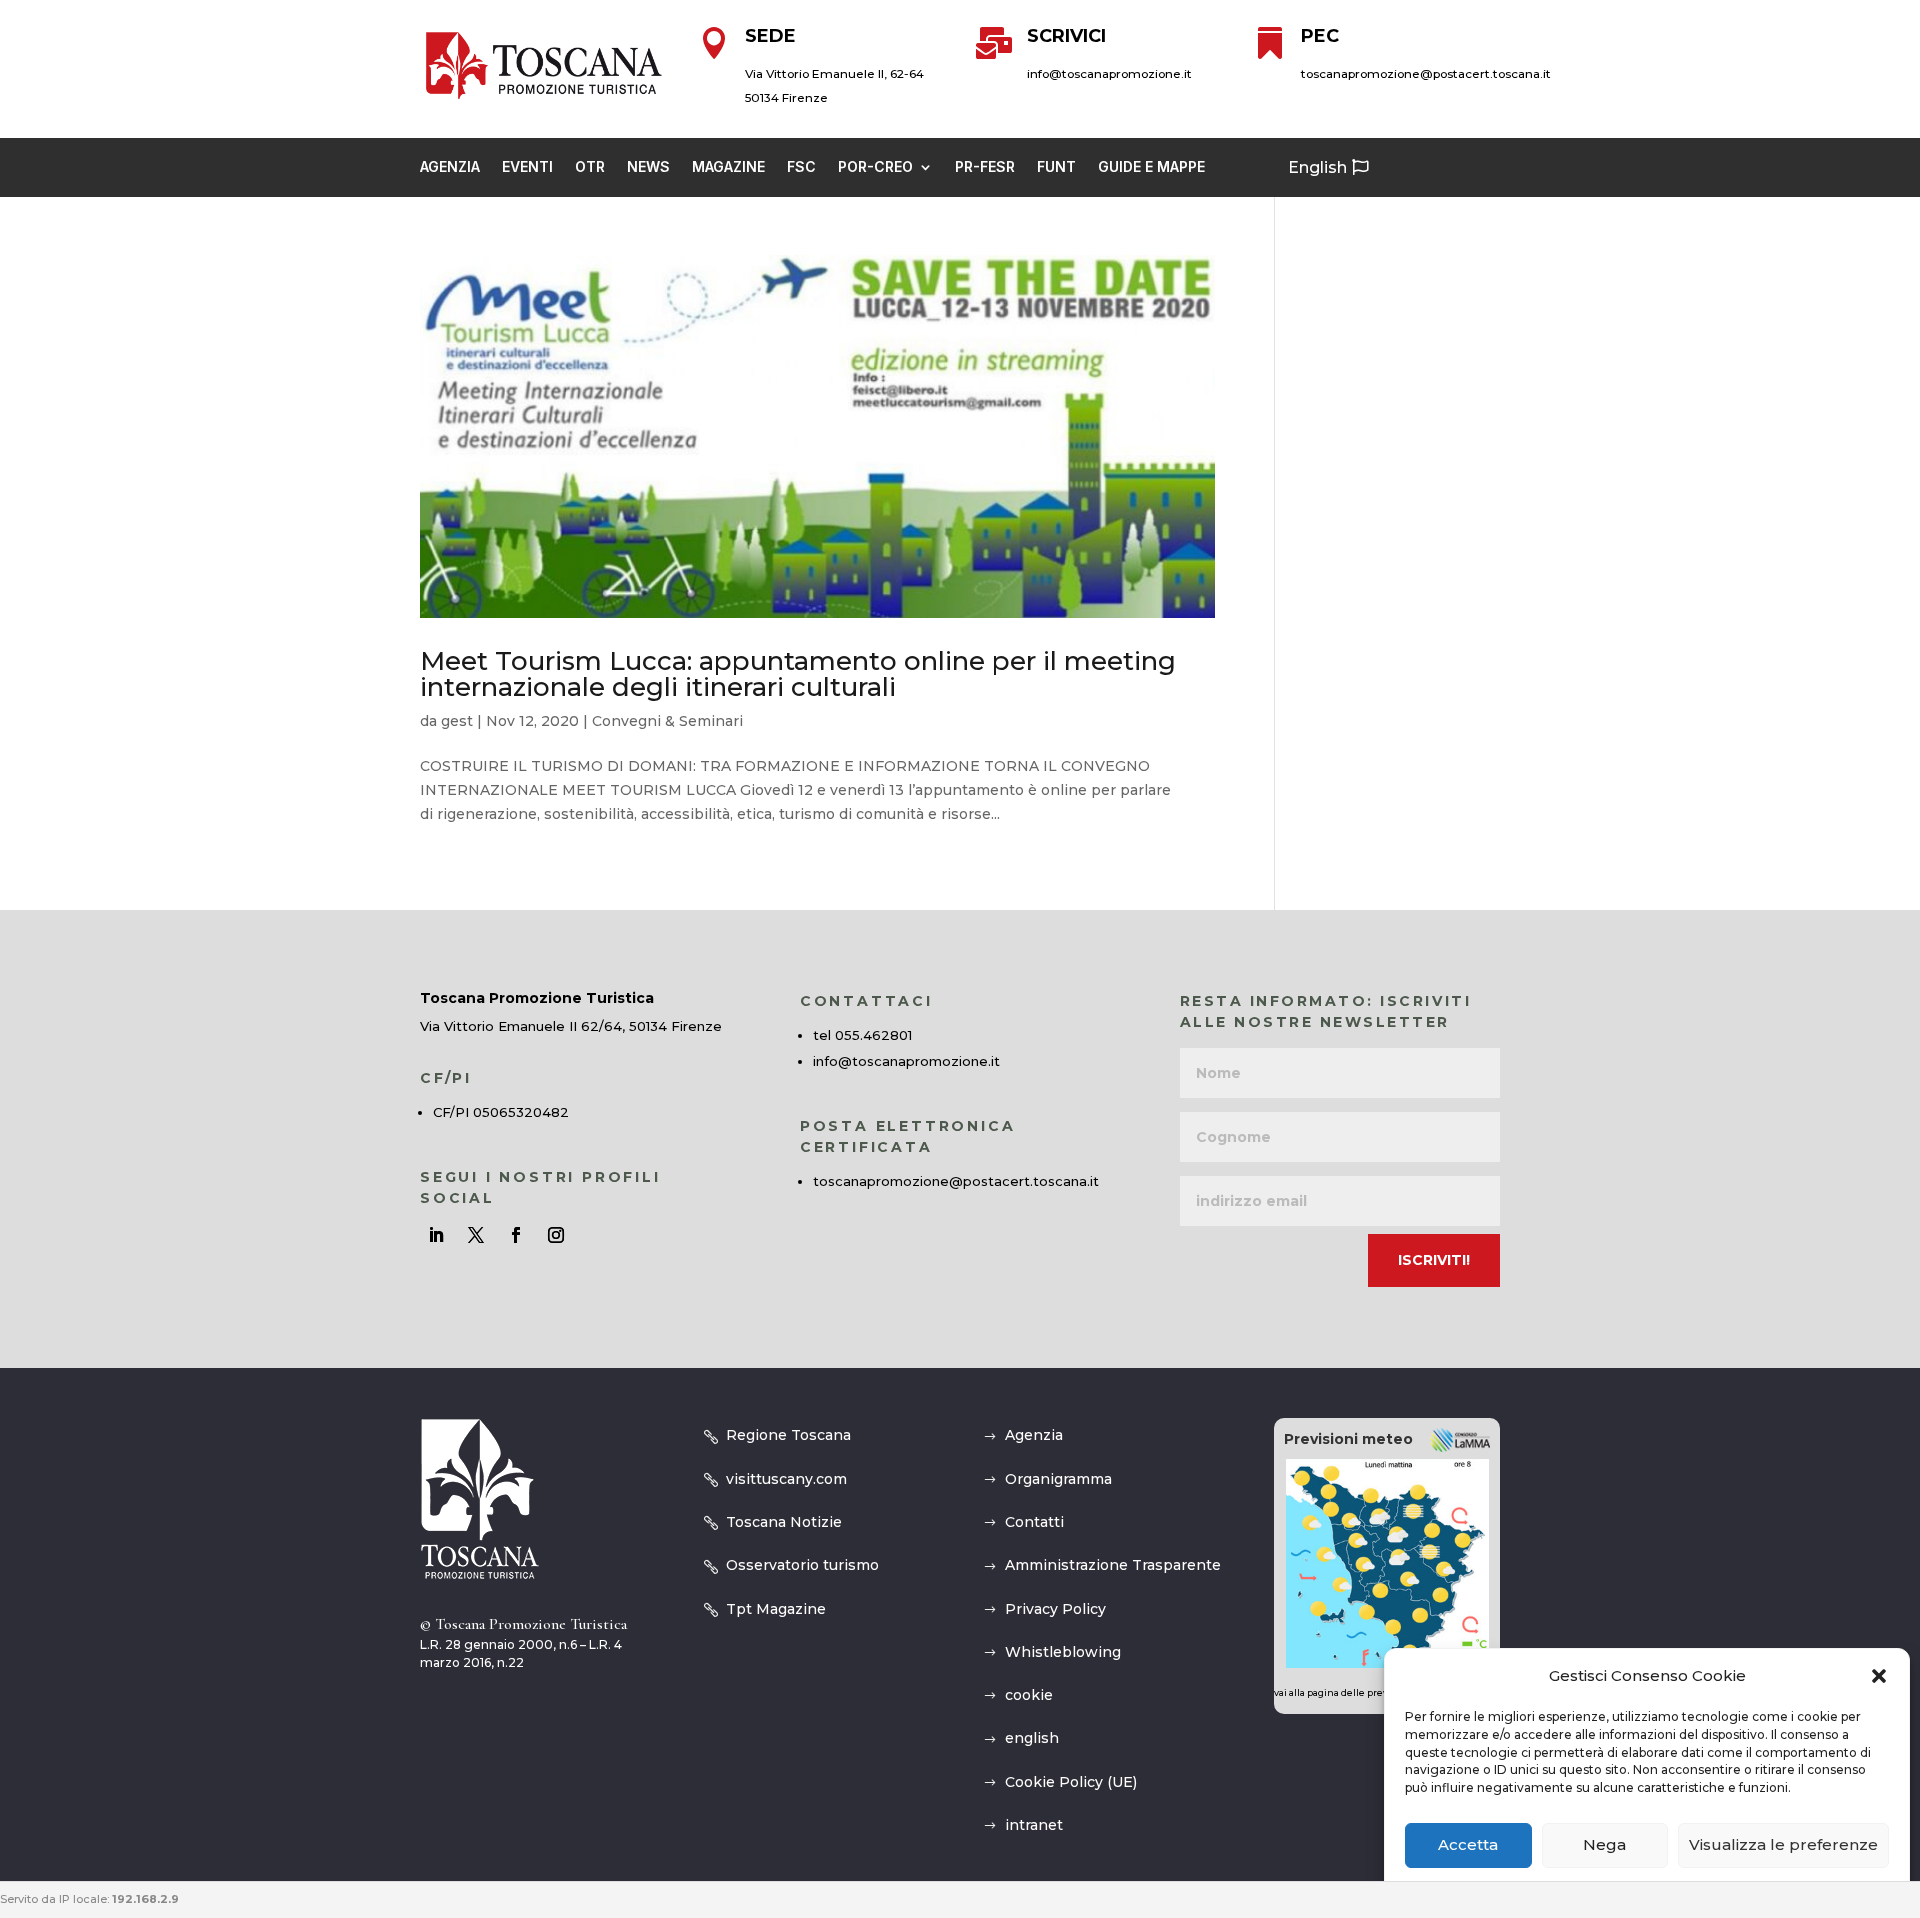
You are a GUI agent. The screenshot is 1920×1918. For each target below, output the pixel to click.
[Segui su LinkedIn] (436, 1235)
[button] (1879, 1676)
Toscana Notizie (784, 1522)
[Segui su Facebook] (516, 1235)
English (1317, 167)
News (648, 167)
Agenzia (450, 167)
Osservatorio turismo (802, 1565)
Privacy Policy (1055, 1609)
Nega (1604, 1845)
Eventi (527, 167)
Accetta (1468, 1845)
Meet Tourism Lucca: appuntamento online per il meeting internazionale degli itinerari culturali (798, 674)
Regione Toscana (788, 1435)
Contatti (1034, 1522)
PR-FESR (985, 167)
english (1032, 1738)
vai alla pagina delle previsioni (1344, 1692)
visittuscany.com (786, 1479)
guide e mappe (1151, 167)
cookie (1029, 1695)
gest (457, 721)
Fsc (801, 167)
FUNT (1056, 167)
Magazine (728, 167)
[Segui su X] (476, 1235)
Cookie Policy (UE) (1071, 1782)
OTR (590, 167)
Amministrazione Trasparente (1113, 1565)
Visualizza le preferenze (1783, 1845)
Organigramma (1058, 1479)
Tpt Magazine (776, 1609)
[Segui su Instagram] (556, 1235)
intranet (1034, 1825)
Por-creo (875, 167)
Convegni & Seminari (667, 721)
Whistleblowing (1063, 1652)
